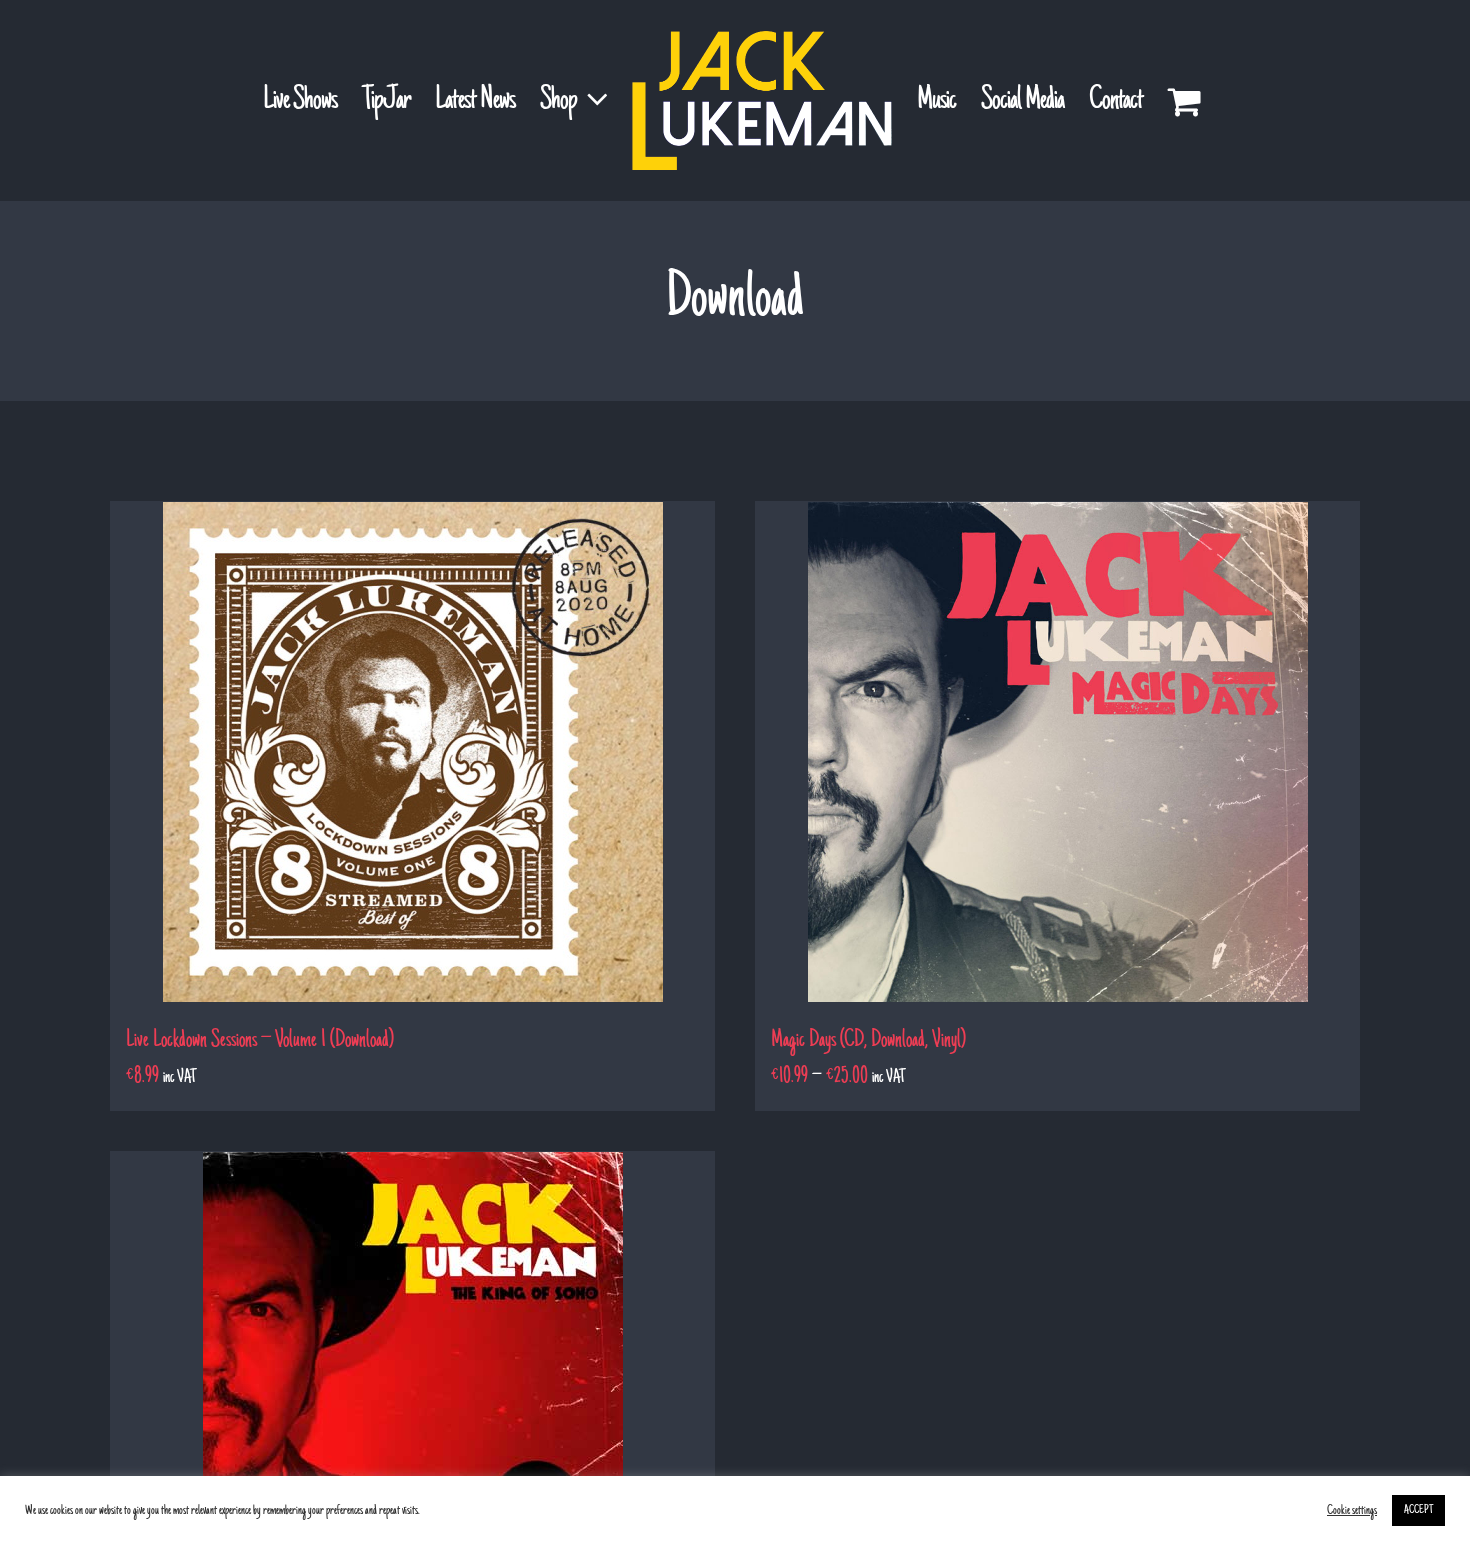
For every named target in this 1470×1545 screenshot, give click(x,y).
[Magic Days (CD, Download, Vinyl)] (1057, 752)
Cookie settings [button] (1352, 1511)
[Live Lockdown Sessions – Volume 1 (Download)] (412, 752)
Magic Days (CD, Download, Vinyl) (868, 1041)
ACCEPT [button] (1418, 1510)
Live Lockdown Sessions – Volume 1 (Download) (260, 1041)
